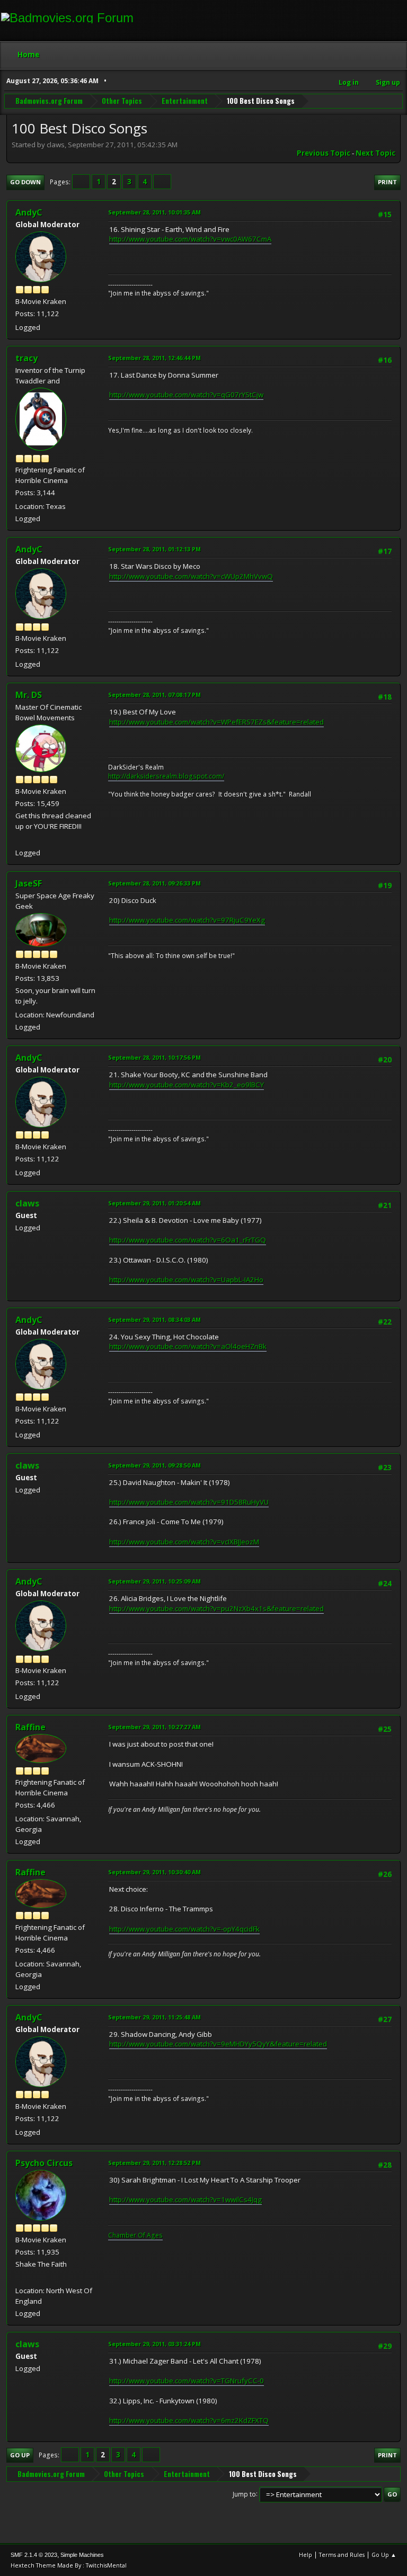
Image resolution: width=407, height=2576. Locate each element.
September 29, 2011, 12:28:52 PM (154, 2163)
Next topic (375, 153)
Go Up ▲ (384, 2555)
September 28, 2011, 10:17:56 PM (154, 1057)
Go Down (25, 182)
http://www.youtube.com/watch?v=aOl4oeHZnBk (188, 1346)
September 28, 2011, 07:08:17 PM (154, 695)
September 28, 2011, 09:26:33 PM (154, 883)
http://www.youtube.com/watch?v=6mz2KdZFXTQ (189, 2420)
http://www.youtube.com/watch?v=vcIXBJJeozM (184, 1542)
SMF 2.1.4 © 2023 (34, 2555)
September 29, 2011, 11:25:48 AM (154, 2017)
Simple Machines (82, 2555)
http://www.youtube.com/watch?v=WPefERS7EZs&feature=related (216, 722)
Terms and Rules (342, 2555)
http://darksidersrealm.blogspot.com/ (166, 776)
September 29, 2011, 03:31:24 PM (154, 2344)
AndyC (29, 212)
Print (387, 182)
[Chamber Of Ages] (20, 2278)
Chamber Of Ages (135, 2235)
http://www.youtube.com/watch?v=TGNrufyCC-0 (187, 2381)
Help (306, 2555)
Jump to (244, 2494)
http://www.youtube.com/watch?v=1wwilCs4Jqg (185, 2199)
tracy (26, 358)
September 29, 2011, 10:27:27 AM (154, 1727)
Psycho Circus (44, 2163)
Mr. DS (29, 695)
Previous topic (324, 153)
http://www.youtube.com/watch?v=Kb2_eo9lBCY (187, 1085)
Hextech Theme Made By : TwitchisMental (69, 2565)
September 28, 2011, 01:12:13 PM (154, 549)
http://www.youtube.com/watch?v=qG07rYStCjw (186, 395)
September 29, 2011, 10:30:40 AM (154, 1872)
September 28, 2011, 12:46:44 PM (154, 358)
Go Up (20, 2455)
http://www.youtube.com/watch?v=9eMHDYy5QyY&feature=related (218, 2044)
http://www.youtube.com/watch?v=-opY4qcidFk (184, 1929)
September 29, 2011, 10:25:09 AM (154, 1581)
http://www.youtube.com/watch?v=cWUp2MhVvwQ (191, 576)
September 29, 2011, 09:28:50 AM (154, 1465)
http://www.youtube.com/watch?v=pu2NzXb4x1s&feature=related (216, 1608)
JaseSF (29, 883)
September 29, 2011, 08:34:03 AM (154, 1320)
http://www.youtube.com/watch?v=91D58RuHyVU (189, 1502)
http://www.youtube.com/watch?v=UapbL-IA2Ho (186, 1280)
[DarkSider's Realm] (20, 840)
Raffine (30, 1727)
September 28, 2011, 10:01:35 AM (154, 212)
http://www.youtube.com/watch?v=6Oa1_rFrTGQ (188, 1240)
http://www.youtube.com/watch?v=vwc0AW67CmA (190, 239)
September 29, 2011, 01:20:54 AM (154, 1203)
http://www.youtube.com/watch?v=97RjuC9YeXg (187, 920)
